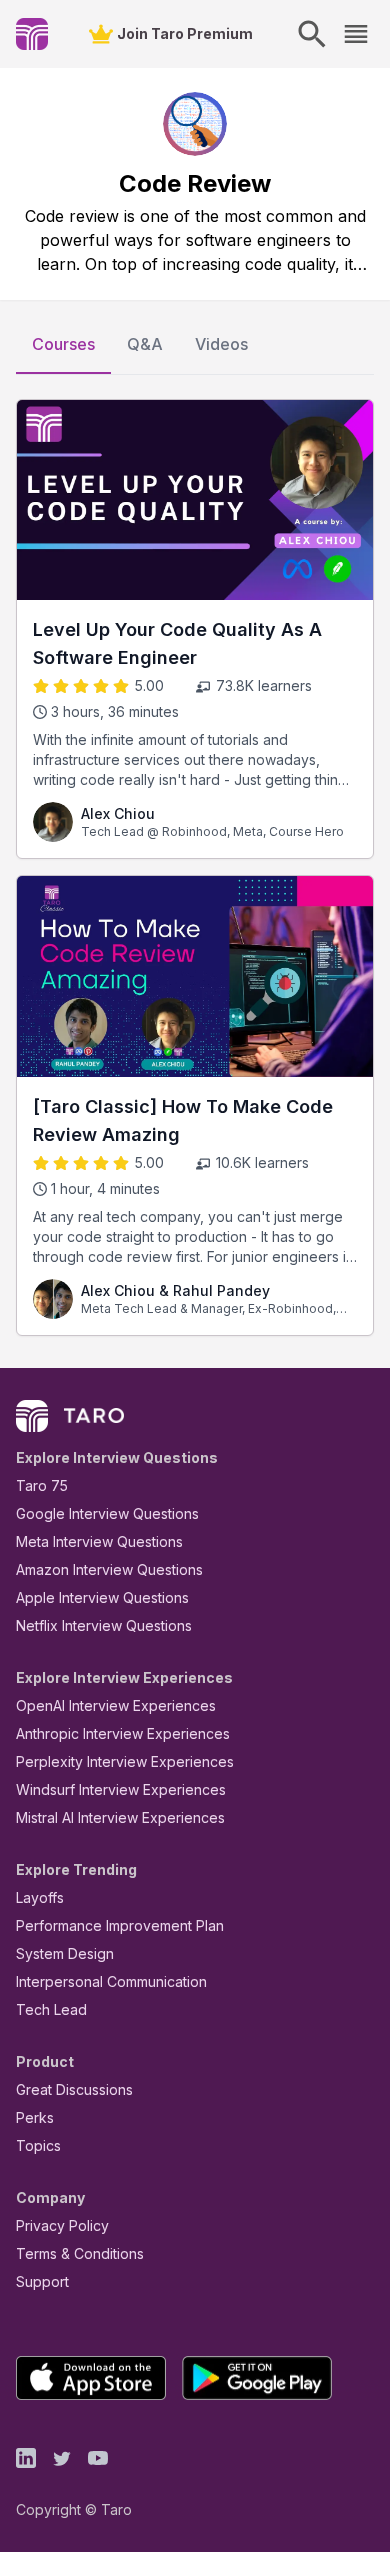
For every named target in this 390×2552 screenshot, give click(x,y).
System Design (65, 1953)
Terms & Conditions (80, 2253)
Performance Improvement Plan (120, 1925)
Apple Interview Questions (102, 1597)
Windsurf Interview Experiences (121, 1789)
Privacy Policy (62, 2225)
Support (42, 2281)
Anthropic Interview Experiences (123, 1733)
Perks (35, 2117)
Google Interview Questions (107, 1513)
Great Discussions (74, 2089)
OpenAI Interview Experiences (116, 1705)
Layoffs (40, 1897)
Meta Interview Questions (99, 1541)
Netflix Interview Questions (104, 1625)
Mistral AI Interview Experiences (120, 1817)
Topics (38, 2145)
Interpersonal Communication (111, 1981)
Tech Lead (51, 2009)
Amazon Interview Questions (109, 1569)
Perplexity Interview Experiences (125, 1761)
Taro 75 (42, 1485)
